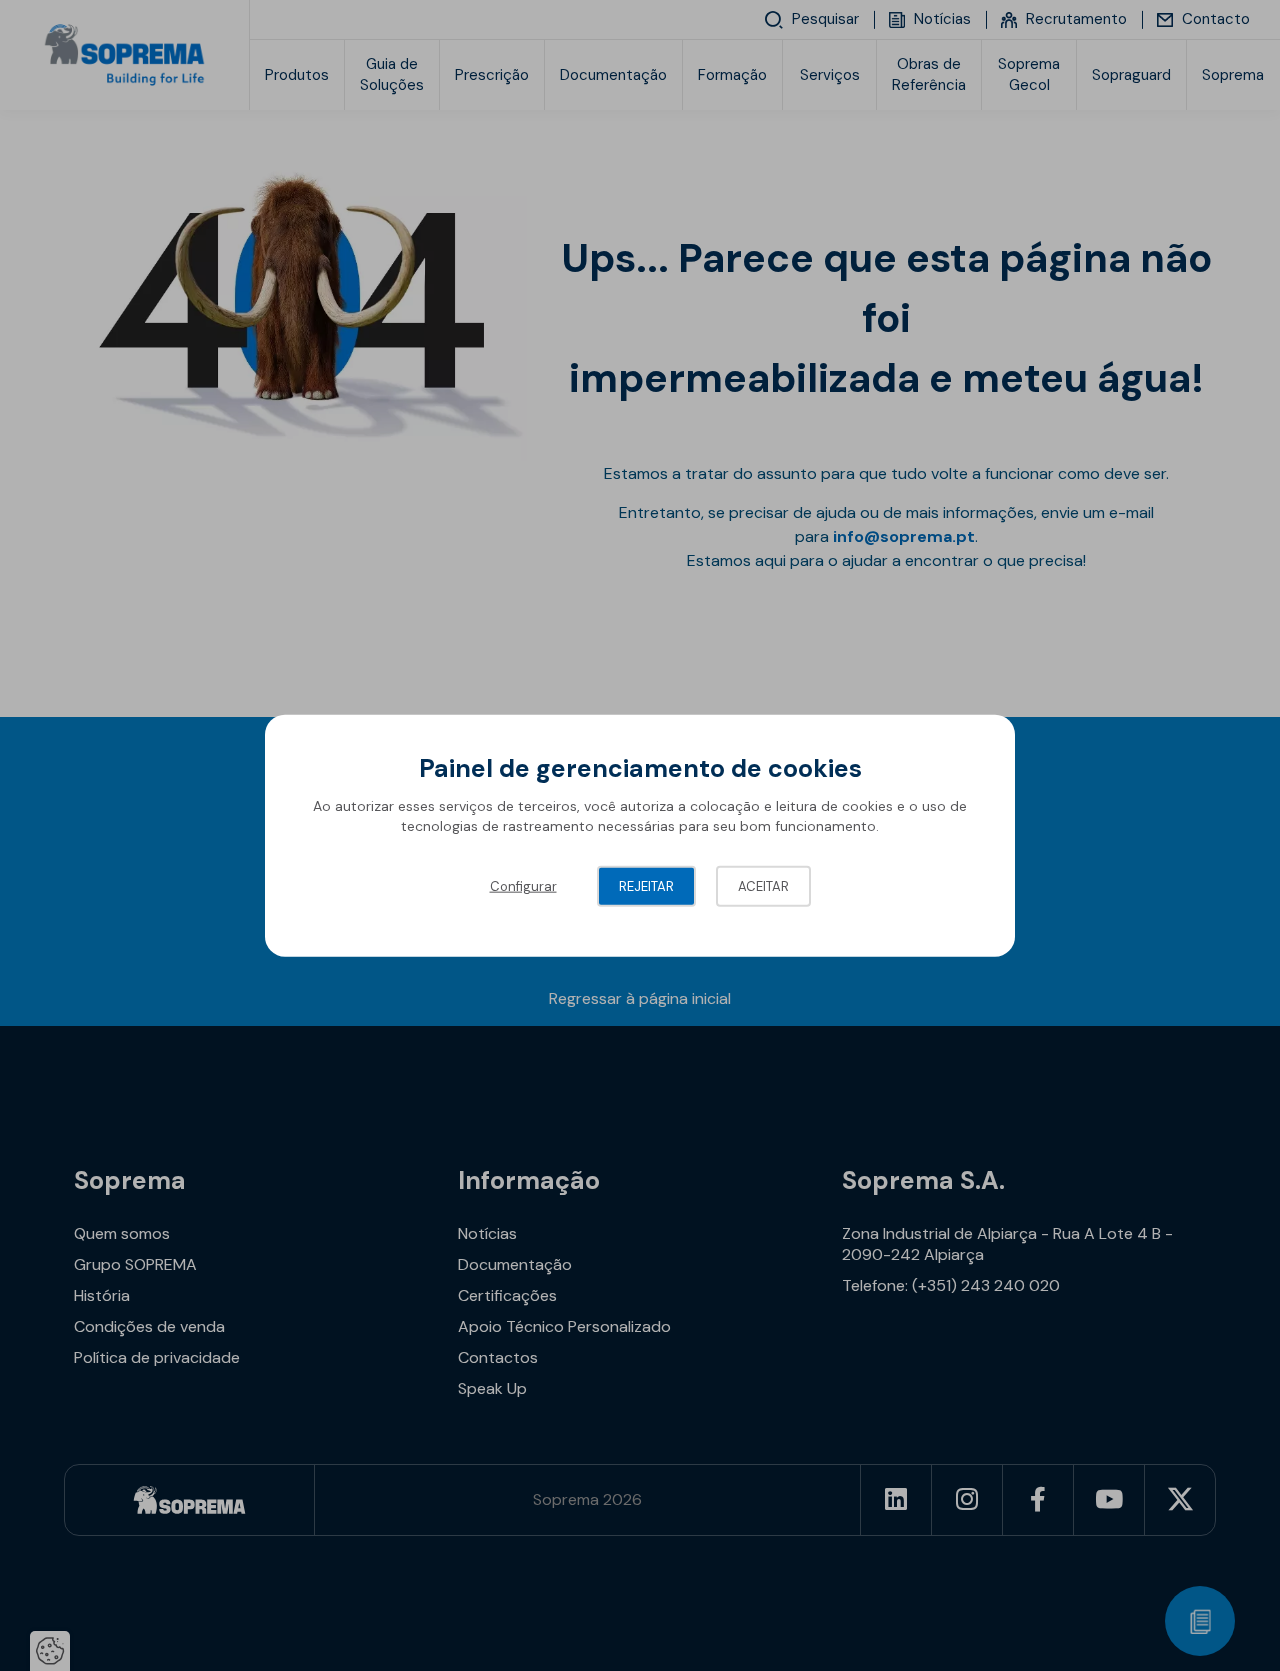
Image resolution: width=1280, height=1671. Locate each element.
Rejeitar (646, 886)
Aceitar (763, 886)
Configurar (523, 886)
